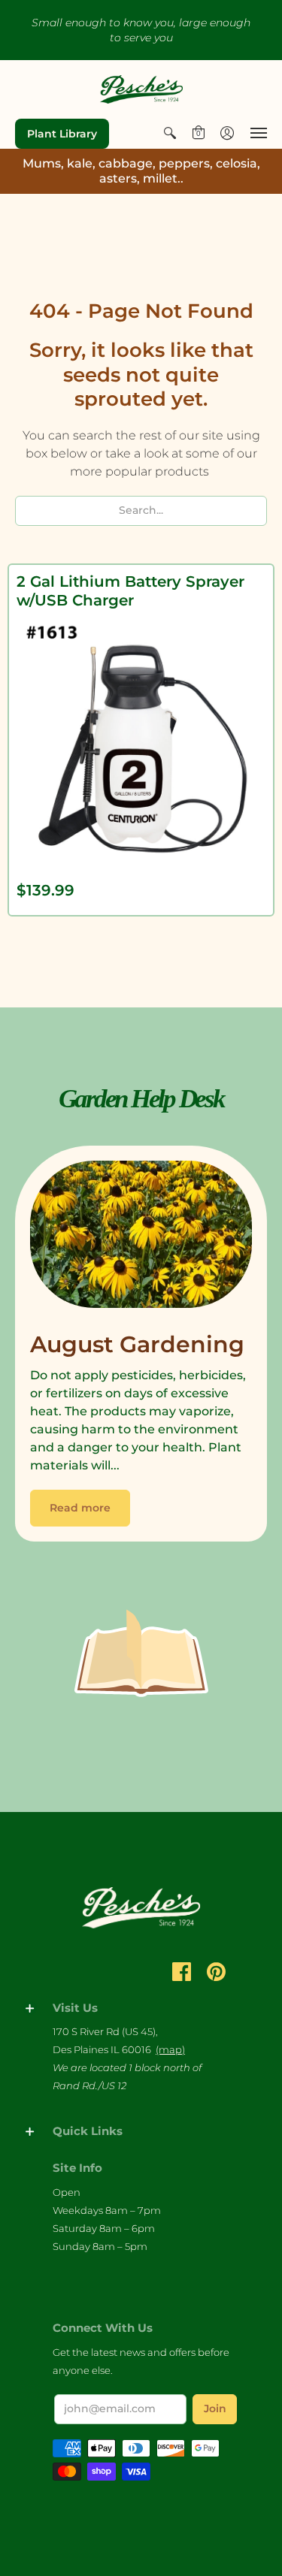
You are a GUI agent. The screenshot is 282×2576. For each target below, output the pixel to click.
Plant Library (62, 134)
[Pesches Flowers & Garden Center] (141, 89)
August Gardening (137, 1344)
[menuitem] (170, 133)
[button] (170, 133)
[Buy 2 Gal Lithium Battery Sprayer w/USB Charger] (141, 742)
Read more (80, 1508)
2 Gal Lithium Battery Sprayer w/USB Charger (130, 591)
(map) (170, 2049)
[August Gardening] (141, 1238)
